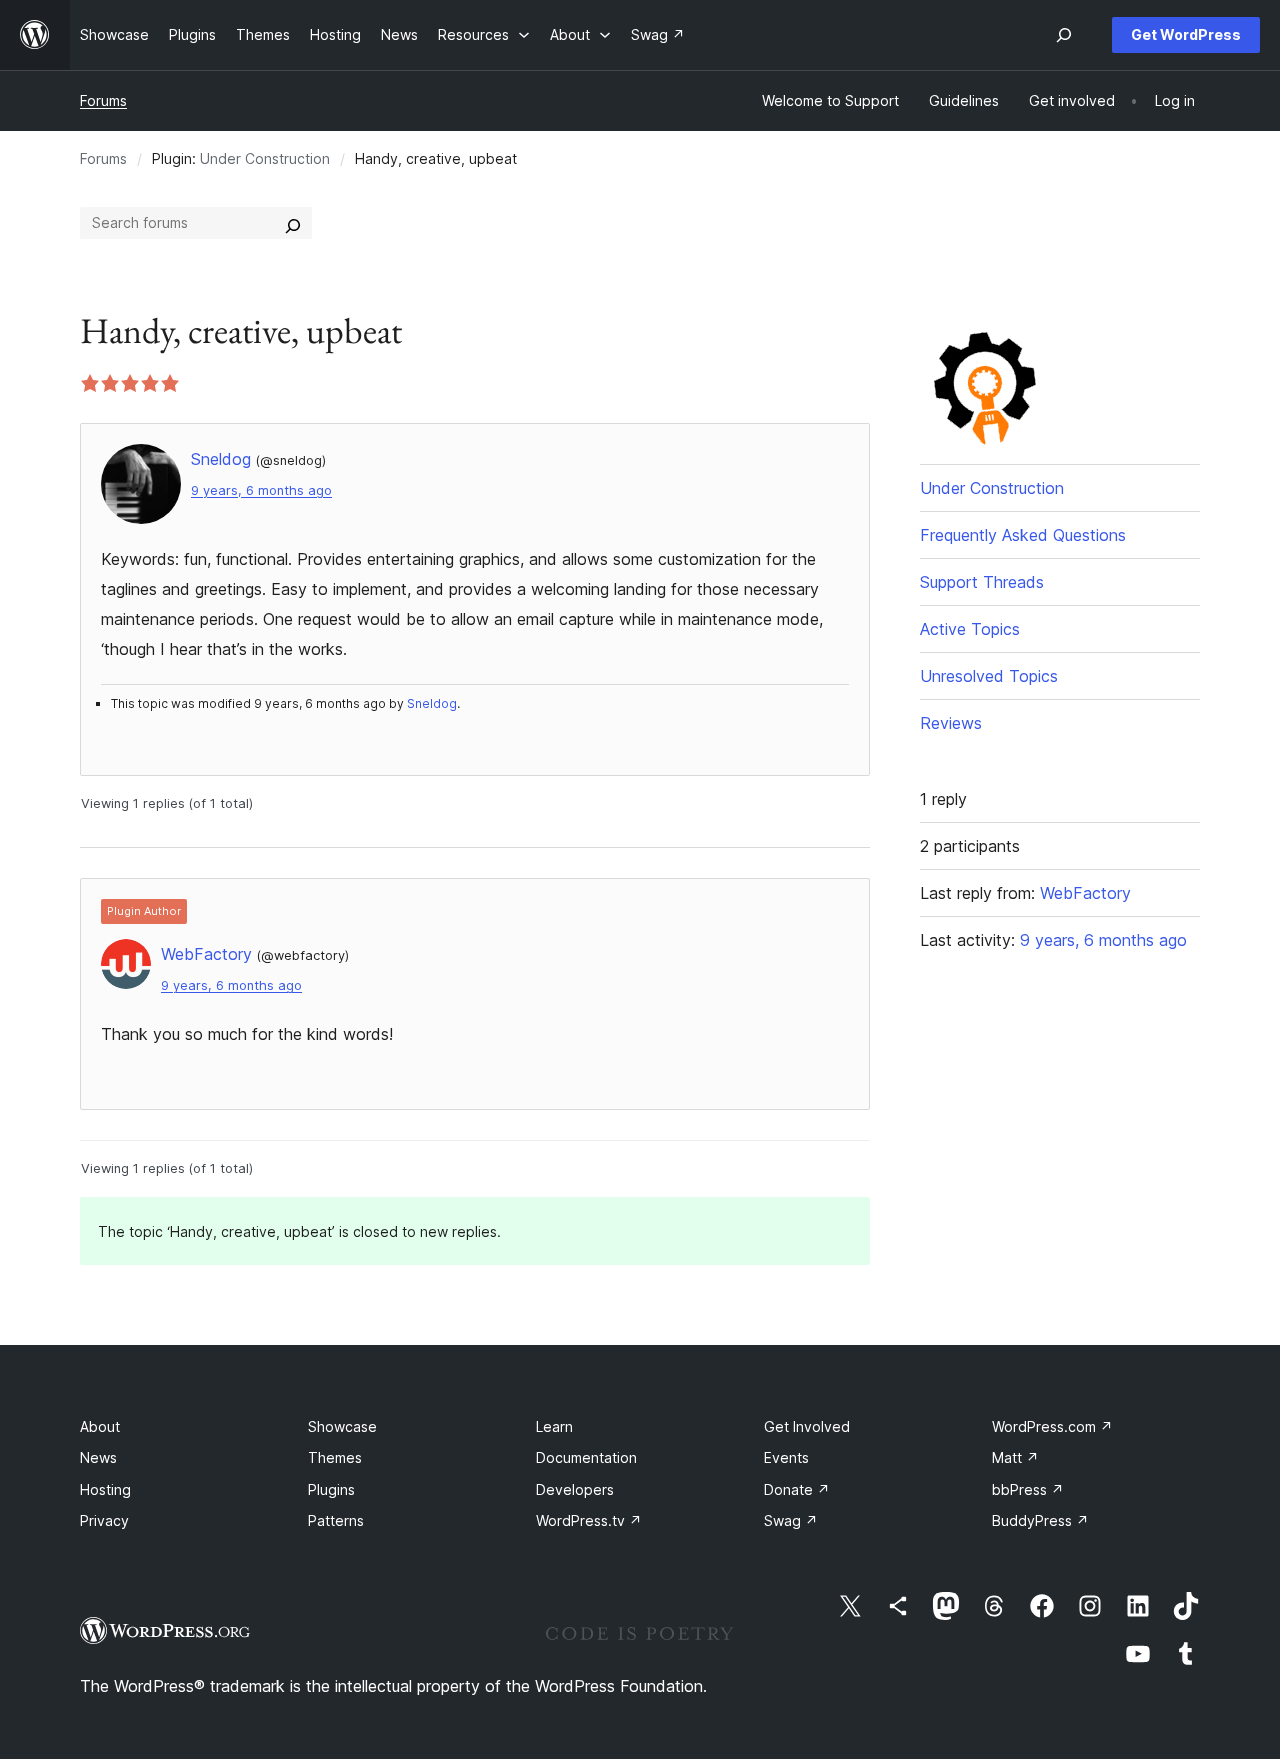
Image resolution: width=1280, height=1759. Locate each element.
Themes (335, 1457)
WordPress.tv (589, 1520)
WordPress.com (1052, 1426)
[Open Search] (1064, 35)
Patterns (336, 1520)
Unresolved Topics (989, 676)
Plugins (331, 1489)
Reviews (951, 723)
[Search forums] (293, 223)
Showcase (342, 1426)
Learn (554, 1426)
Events (786, 1457)
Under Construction (265, 158)
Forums (103, 100)
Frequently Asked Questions (1023, 535)
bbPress (1028, 1489)
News (98, 1457)
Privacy (104, 1520)
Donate (797, 1489)
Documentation (586, 1457)
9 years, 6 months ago (261, 490)
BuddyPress (1040, 1520)
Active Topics (970, 629)
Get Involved (807, 1426)
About (100, 1426)
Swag (791, 1520)
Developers (575, 1489)
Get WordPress (1186, 34)
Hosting (105, 1489)
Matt (1015, 1457)
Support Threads (982, 582)
